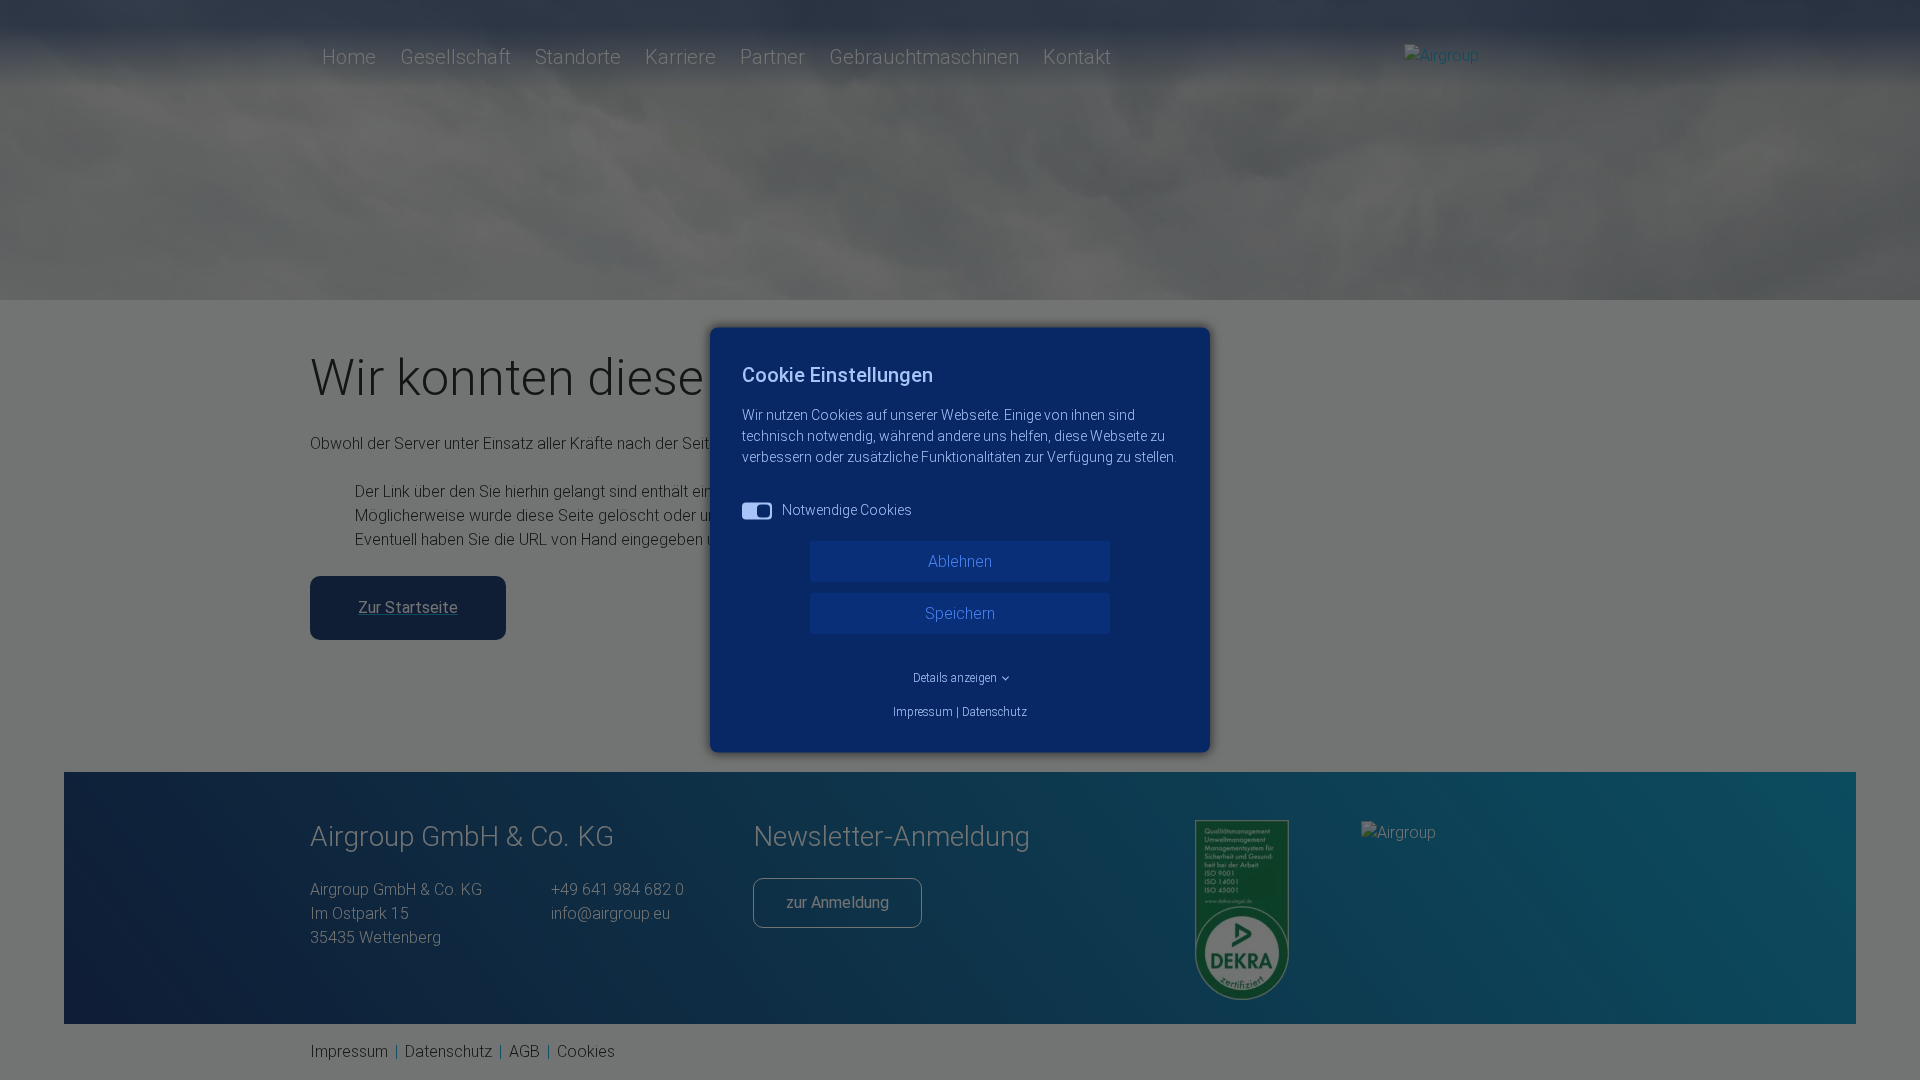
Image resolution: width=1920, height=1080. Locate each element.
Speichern (960, 613)
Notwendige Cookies (847, 510)
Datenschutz (994, 712)
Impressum (923, 712)
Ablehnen (960, 561)
